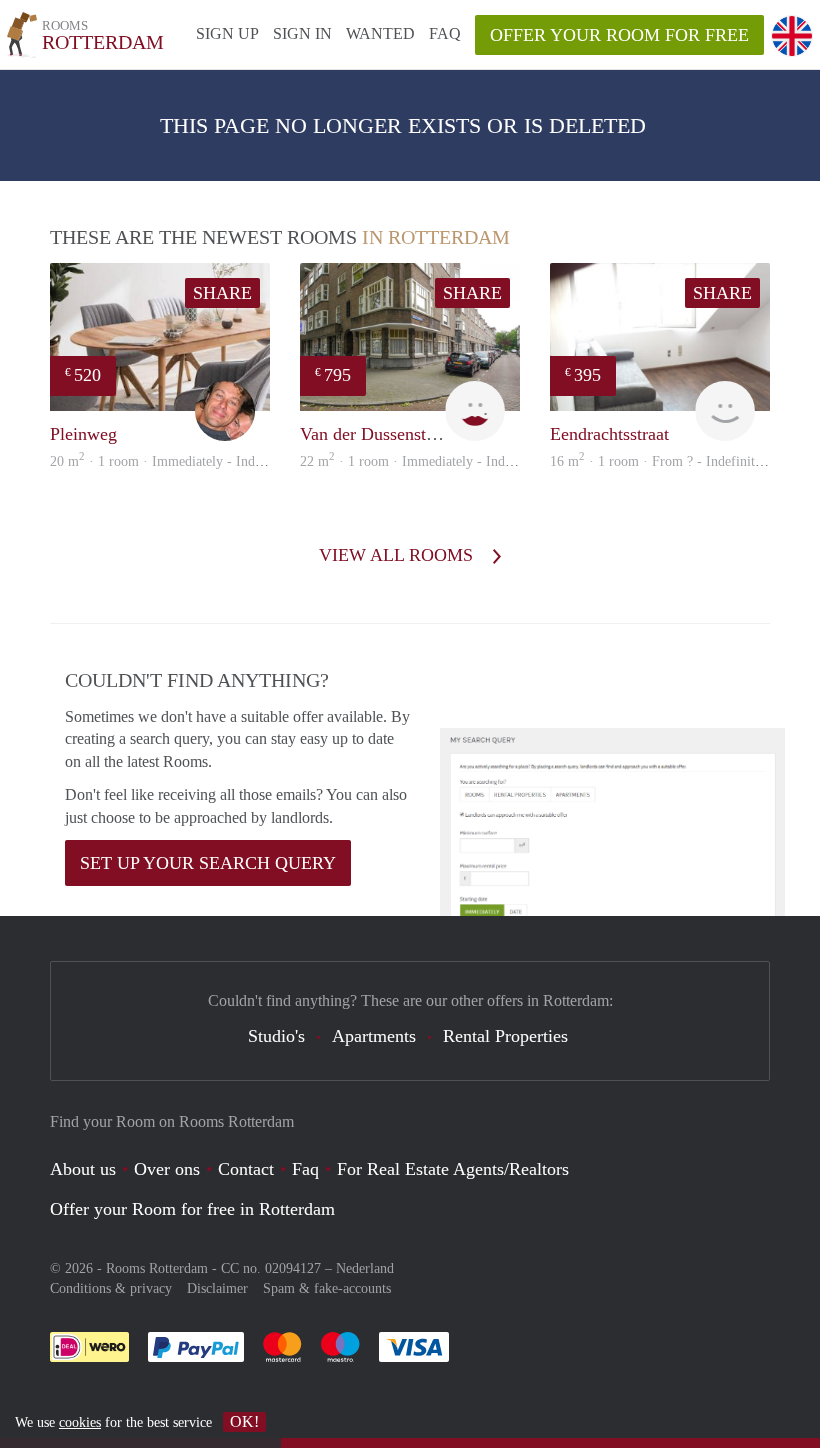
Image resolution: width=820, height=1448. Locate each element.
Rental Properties (505, 1036)
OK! (244, 1421)
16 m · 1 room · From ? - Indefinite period (675, 461)
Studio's (276, 1036)
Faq (305, 1169)
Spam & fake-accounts (327, 1288)
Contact (246, 1169)
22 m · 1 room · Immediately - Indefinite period (440, 461)
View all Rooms (398, 555)
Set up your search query (208, 863)
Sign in (302, 33)
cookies (80, 1422)
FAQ (445, 33)
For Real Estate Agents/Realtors (453, 1169)
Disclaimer (217, 1288)
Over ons (167, 1169)
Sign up (227, 33)
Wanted (380, 33)
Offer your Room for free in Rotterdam (192, 1209)
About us (83, 1169)
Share (222, 293)
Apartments (374, 1036)
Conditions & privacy (111, 1288)
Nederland (365, 1268)
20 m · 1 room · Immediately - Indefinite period (190, 461)
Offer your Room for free (619, 35)
